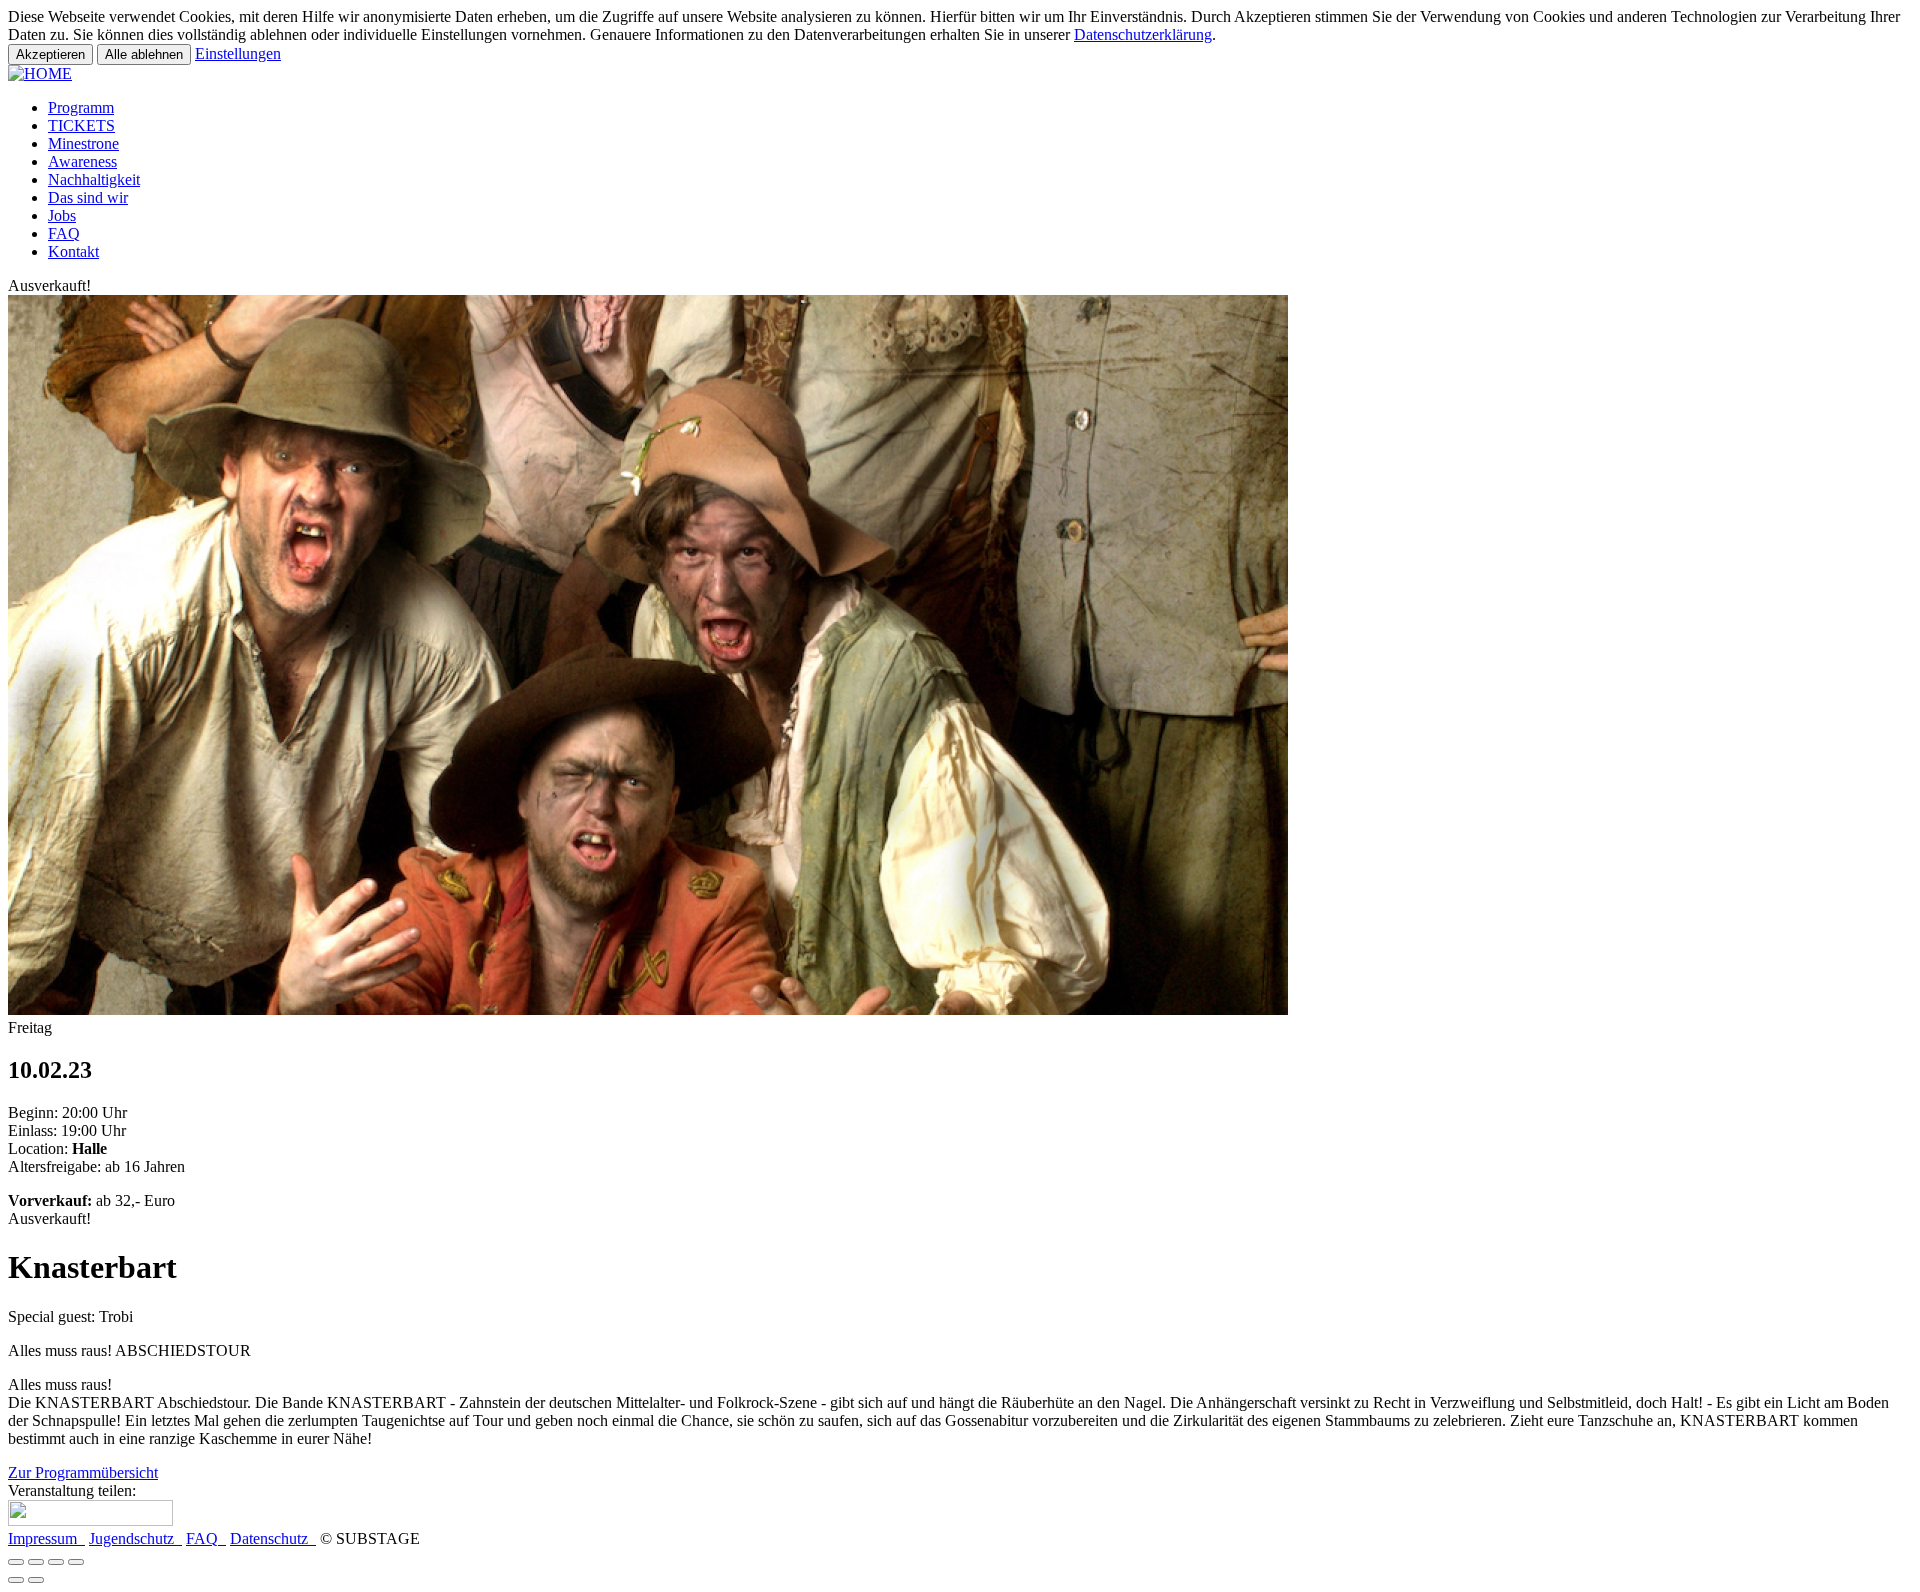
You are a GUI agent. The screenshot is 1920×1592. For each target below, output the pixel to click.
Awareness (82, 161)
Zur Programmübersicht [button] (83, 1472)
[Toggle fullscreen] (56, 1562)
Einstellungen (238, 53)
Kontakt (73, 251)
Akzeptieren (50, 54)
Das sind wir (88, 197)
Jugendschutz (135, 1538)
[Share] (36, 1562)
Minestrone (83, 143)
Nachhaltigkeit (94, 179)
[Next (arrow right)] (36, 1580)
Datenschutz (273, 1538)
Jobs (62, 215)
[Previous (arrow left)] (16, 1580)
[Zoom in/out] (76, 1562)
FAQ (64, 233)
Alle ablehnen (144, 54)
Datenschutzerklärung (1143, 34)
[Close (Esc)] (16, 1562)
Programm (81, 107)
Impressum (46, 1538)
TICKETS (81, 125)
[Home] (40, 73)
